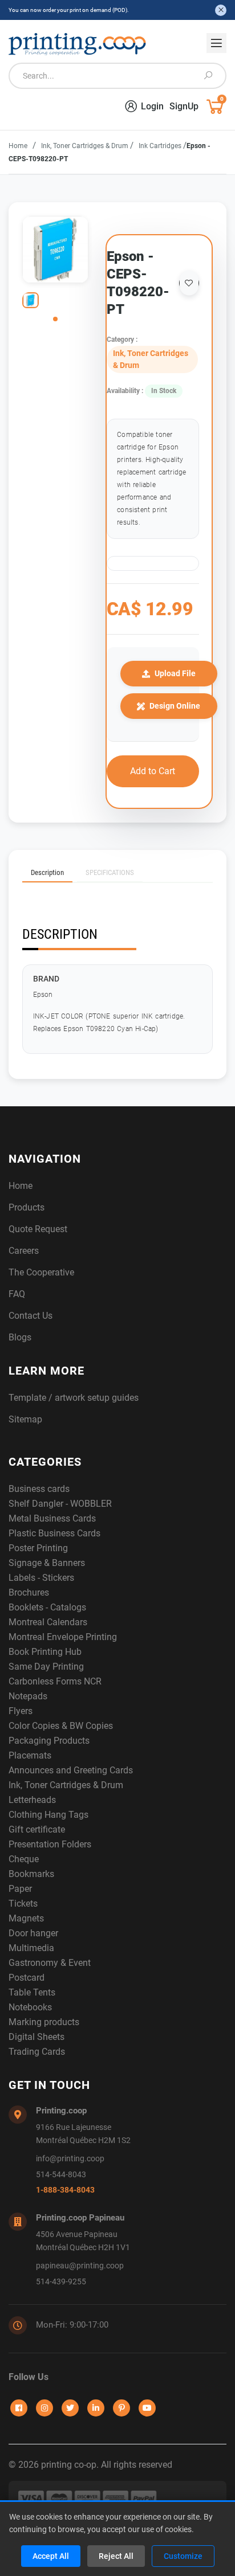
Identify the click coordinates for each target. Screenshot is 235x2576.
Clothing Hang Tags (48, 1815)
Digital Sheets (37, 2037)
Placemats (30, 1755)
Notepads (28, 1696)
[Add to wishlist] (189, 283)
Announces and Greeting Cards (71, 1770)
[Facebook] (19, 2408)
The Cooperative (41, 1272)
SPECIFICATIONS (110, 872)
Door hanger (33, 1933)
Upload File (175, 673)
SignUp (184, 106)
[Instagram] (44, 2408)
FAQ (17, 1294)
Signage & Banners (47, 1563)
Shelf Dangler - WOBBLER (60, 1504)
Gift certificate (37, 1829)
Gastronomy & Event (50, 1963)
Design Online (175, 706)
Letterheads (32, 1800)
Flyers (21, 1711)
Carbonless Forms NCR (55, 1681)
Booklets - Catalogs (47, 1607)
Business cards (39, 1489)
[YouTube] (147, 2408)
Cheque (24, 1859)
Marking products (44, 2022)
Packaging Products (49, 1741)
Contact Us (31, 1316)
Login (152, 106)
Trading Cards (37, 2052)
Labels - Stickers (41, 1578)
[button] (55, 319)
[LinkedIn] (96, 2408)
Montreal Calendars (48, 1622)
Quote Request (38, 1229)
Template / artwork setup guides (74, 1398)
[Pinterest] (121, 2408)
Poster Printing (38, 1548)
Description (47, 872)
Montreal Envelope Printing (63, 1637)
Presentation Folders (50, 1844)
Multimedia (31, 1948)
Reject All (116, 2556)
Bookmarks (31, 1874)
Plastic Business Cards (54, 1533)
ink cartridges (161, 146)
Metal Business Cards (52, 1518)
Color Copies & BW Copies (61, 1726)
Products (27, 1207)
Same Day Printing (46, 1667)
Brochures (29, 1592)
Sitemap (25, 1419)
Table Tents (32, 1992)
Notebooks (30, 2007)
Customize (183, 2556)
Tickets (23, 1904)
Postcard (27, 1978)
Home (18, 146)
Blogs (20, 1337)
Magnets (26, 1918)
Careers (24, 1251)
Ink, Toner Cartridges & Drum (86, 146)
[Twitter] (70, 2408)
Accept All (51, 2556)
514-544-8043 (61, 2175)
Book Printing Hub (45, 1652)
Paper (20, 1889)
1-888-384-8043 (65, 2190)
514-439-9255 (61, 2282)
